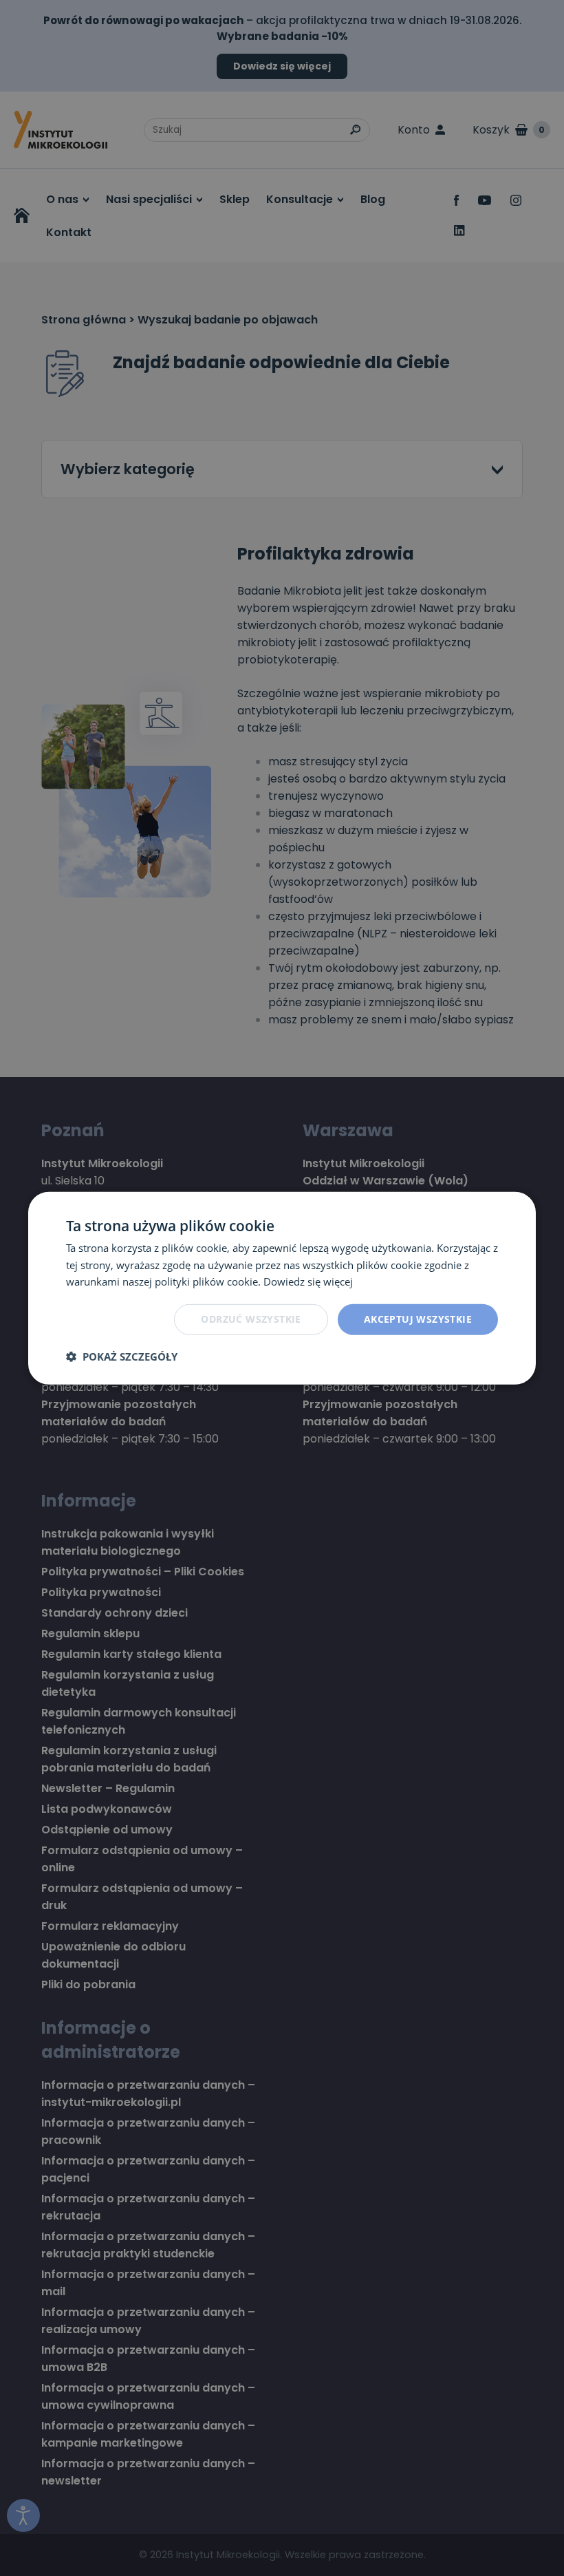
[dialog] (282, 1288)
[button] (122, 1356)
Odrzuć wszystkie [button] (251, 1319)
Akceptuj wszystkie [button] (418, 1319)
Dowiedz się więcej (308, 1281)
